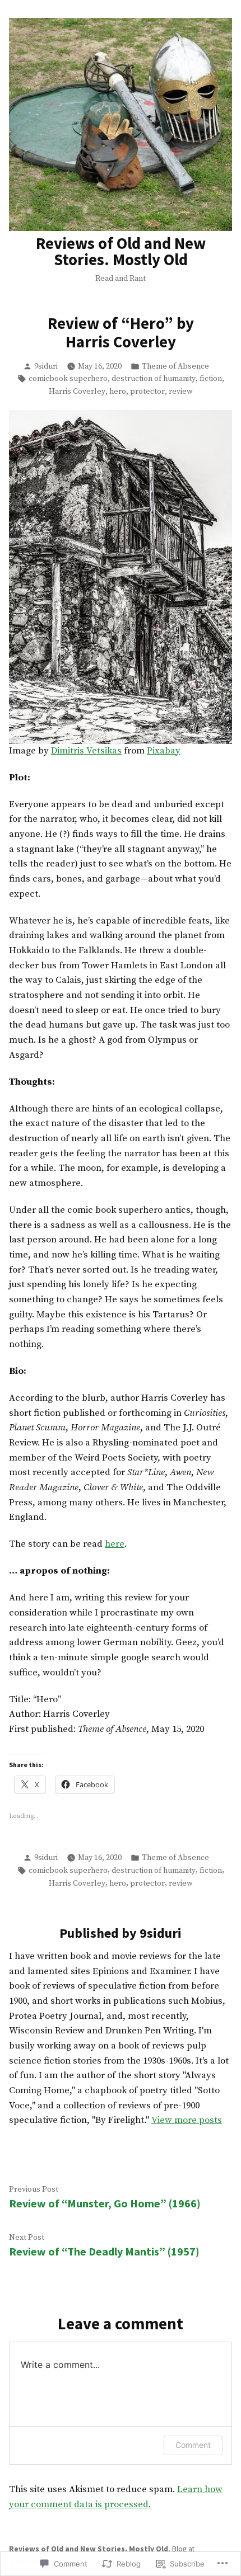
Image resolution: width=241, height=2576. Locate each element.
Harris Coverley (77, 392)
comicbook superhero (68, 379)
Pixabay (164, 751)
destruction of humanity (154, 379)
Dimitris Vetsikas (86, 751)
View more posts (187, 2120)
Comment (193, 2445)
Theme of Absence (175, 366)
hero (118, 392)
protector (147, 392)
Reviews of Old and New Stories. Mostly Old (121, 251)
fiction (211, 379)
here (115, 1544)
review (181, 392)
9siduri (46, 366)
